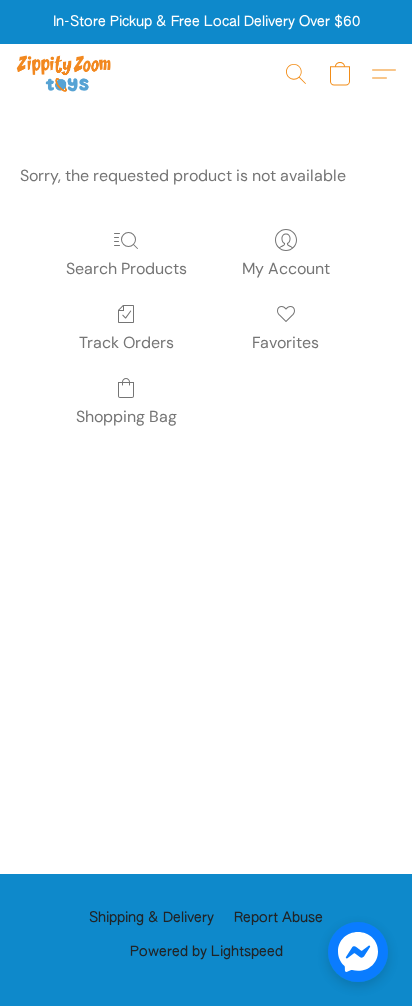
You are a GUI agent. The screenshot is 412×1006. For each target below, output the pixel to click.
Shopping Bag (126, 416)
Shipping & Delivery (151, 918)
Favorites (285, 342)
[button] (66, 74)
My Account (286, 268)
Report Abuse (278, 918)
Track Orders (126, 342)
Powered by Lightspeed (206, 952)
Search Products (126, 268)
